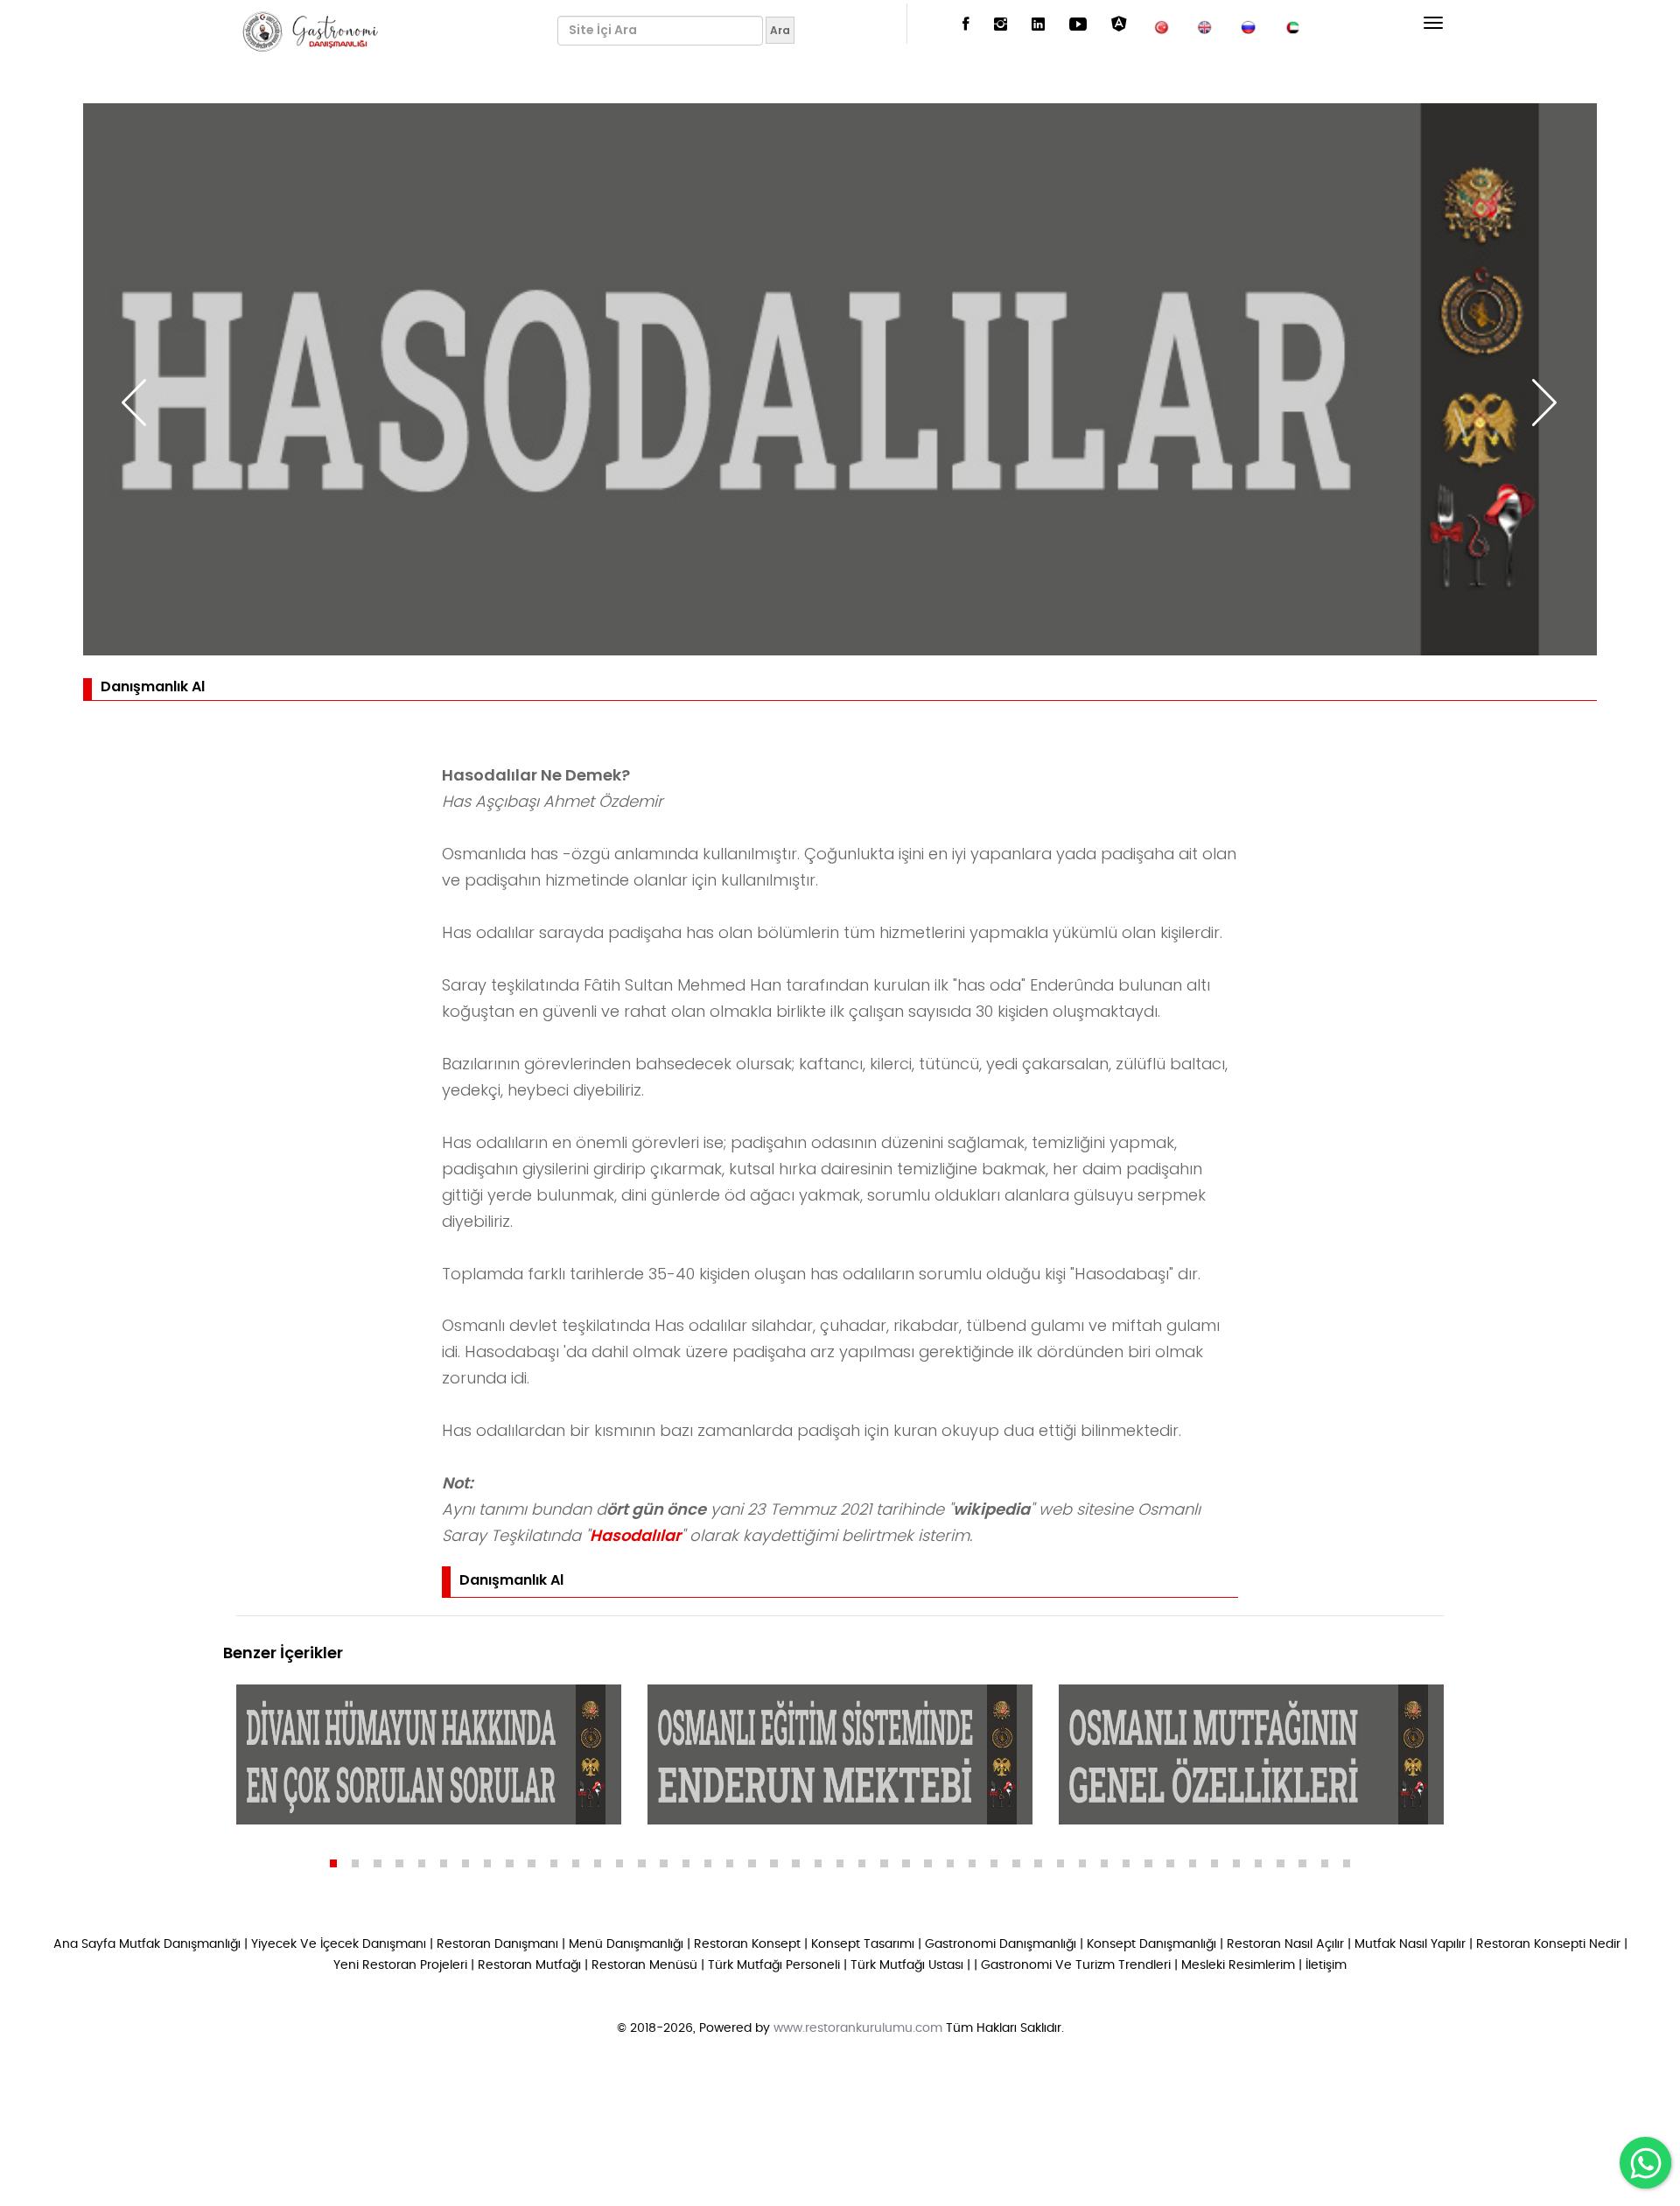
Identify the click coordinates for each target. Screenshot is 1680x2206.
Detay (289, 1807)
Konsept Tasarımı (863, 1944)
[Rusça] (1249, 25)
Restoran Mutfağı (529, 1965)
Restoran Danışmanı (497, 1944)
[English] (1205, 25)
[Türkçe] (1161, 25)
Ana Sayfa (84, 1944)
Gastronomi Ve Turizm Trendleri (1076, 1965)
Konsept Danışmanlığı (1151, 1944)
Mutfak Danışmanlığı (180, 1944)
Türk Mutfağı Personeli (774, 1965)
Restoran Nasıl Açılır (1285, 1944)
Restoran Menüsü (644, 1965)
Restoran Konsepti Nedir (1548, 1944)
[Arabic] (1292, 25)
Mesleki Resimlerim (1238, 1965)
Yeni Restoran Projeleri (400, 1965)
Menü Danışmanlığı (626, 1944)
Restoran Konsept (747, 1944)
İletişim (1326, 1965)
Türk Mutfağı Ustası (907, 1965)
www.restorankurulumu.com (858, 2028)
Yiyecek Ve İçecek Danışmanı (339, 1944)
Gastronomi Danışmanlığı (1001, 1944)
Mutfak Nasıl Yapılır (1410, 1944)
